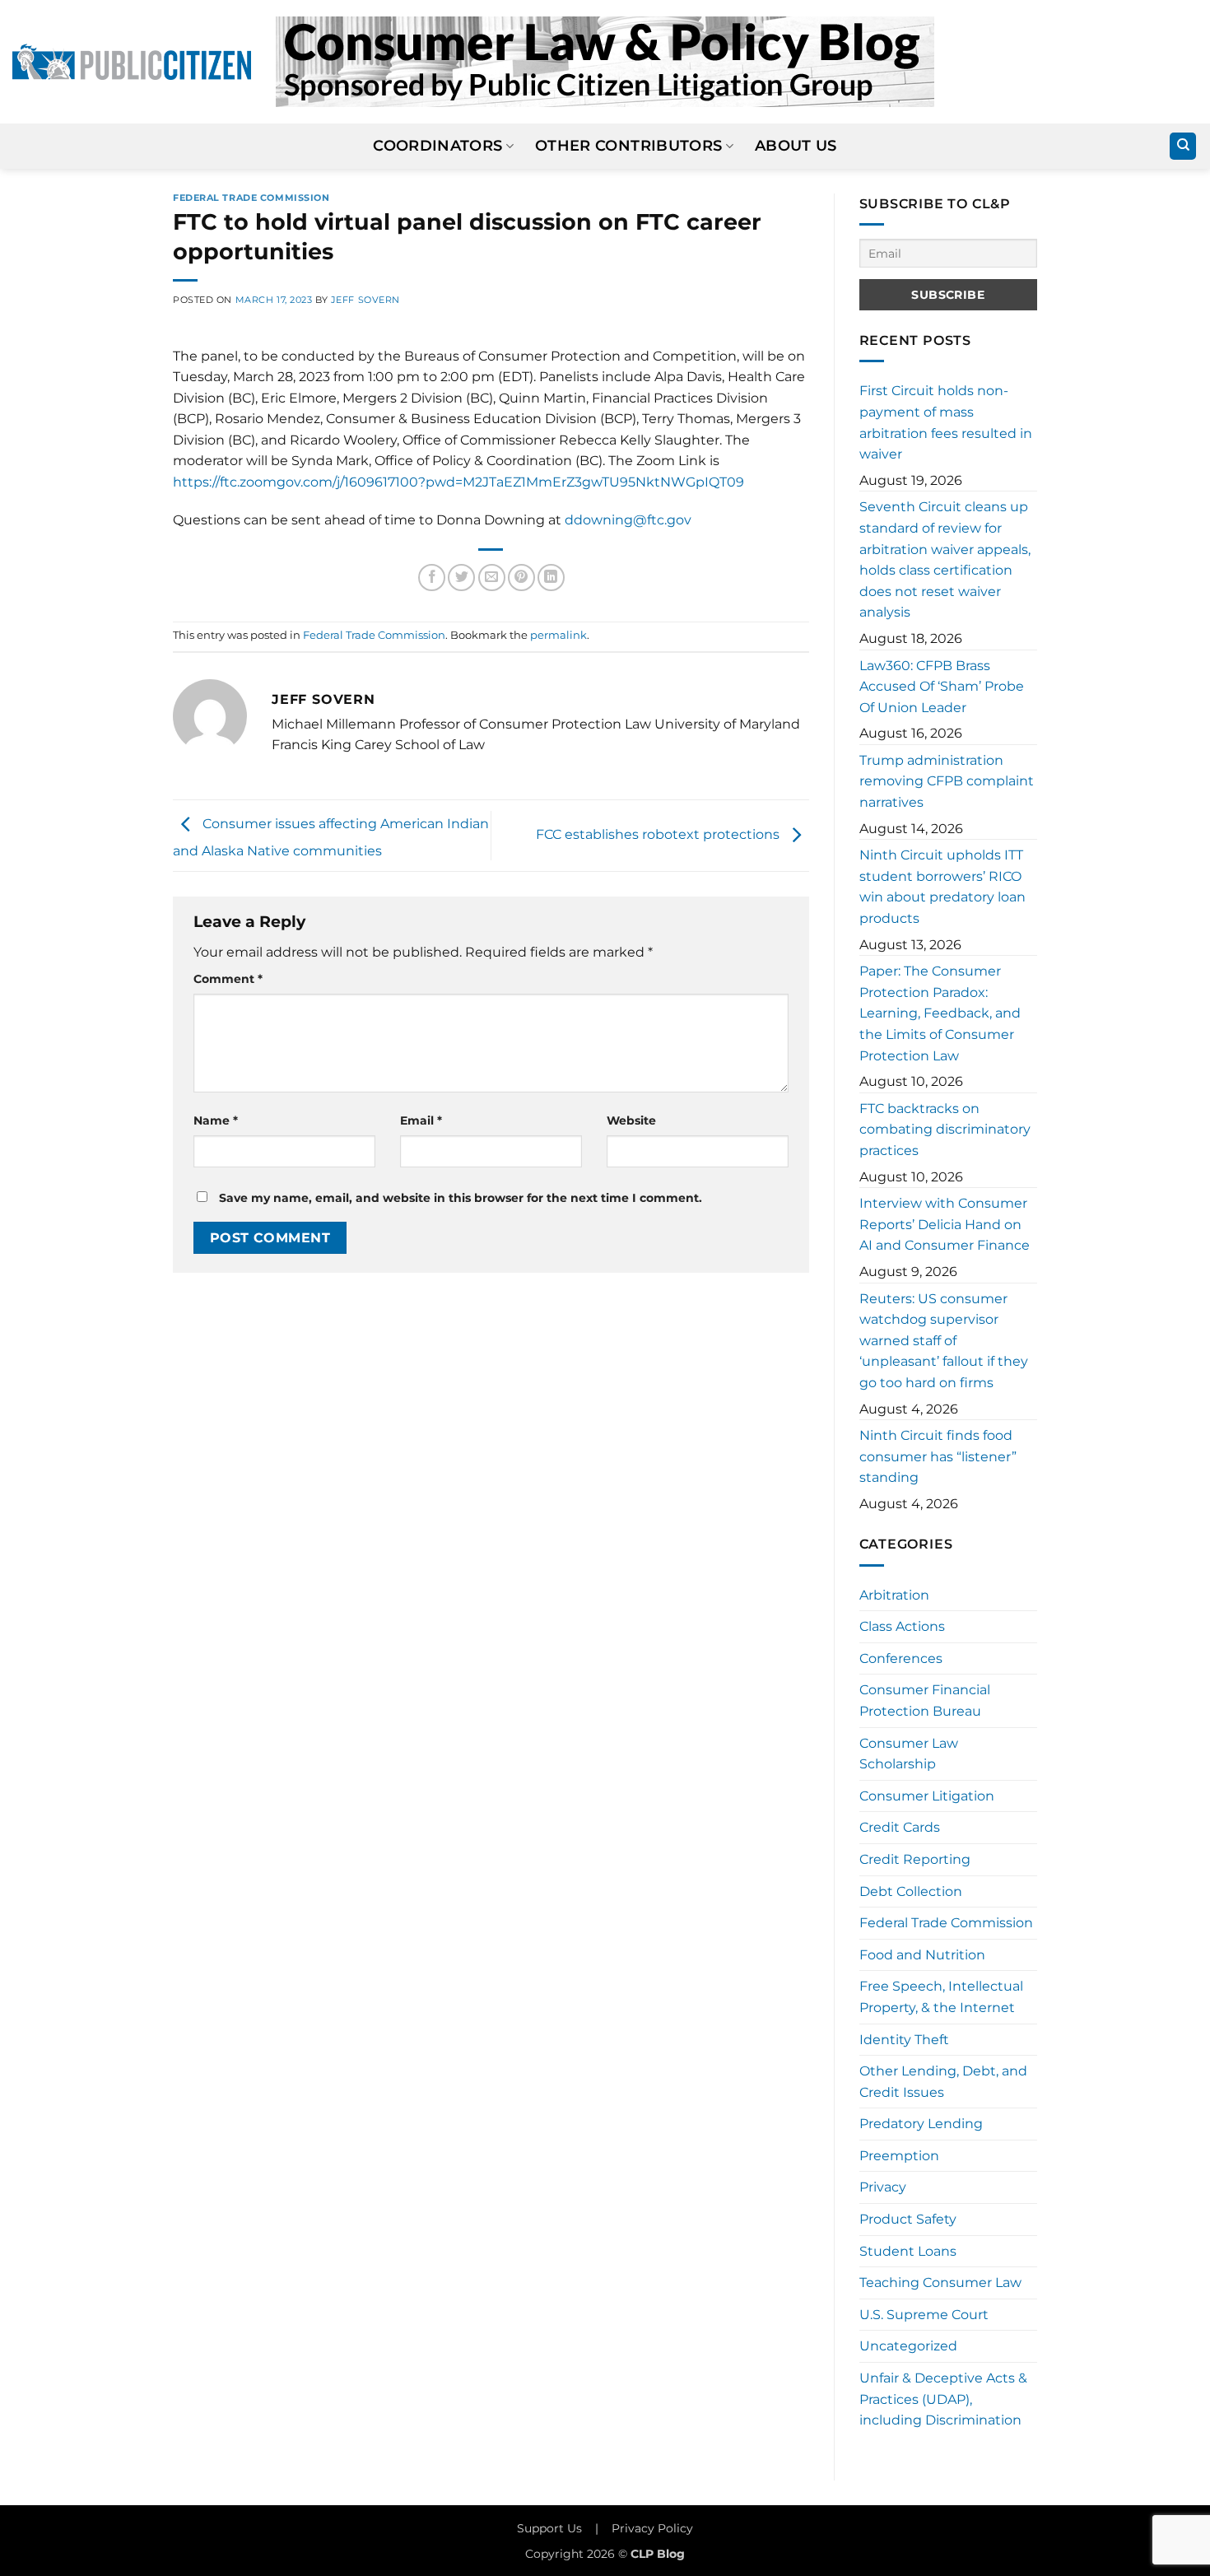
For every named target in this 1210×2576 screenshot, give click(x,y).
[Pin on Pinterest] (521, 578)
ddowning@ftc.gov (628, 520)
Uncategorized (908, 2346)
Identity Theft (904, 2040)
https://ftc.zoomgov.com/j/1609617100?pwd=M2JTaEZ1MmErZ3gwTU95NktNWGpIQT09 (458, 482)
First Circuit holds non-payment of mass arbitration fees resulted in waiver (946, 422)
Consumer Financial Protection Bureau (925, 1700)
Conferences (901, 1658)
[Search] (1183, 146)
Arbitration (894, 1595)
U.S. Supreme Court (924, 2315)
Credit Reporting (915, 1859)
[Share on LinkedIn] (551, 578)
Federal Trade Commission (251, 198)
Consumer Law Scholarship (909, 1754)
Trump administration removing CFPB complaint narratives (947, 781)
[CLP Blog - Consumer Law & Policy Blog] (605, 62)
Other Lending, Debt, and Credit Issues (943, 2082)
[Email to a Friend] (492, 578)
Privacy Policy (652, 2528)
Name (216, 1120)
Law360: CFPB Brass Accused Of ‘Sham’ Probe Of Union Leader (942, 687)
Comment (228, 979)
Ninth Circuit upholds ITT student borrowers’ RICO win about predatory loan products (942, 887)
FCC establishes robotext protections (659, 834)
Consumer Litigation (927, 1796)
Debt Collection (911, 1891)
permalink (558, 635)
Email (421, 1120)
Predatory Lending (921, 2124)
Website (631, 1120)
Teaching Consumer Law (940, 2283)
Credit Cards (900, 1827)
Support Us (549, 2528)
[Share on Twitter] (461, 578)
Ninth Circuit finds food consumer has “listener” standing (938, 1456)
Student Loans (908, 2251)
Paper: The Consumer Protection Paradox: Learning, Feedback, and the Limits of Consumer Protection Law (940, 1013)
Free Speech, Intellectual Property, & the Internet (941, 1997)
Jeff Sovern (365, 300)
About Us (796, 145)
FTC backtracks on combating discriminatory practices (945, 1130)
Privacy (883, 2187)
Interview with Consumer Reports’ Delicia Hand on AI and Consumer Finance (945, 1224)
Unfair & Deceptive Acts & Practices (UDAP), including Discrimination (943, 2399)
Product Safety (908, 2219)
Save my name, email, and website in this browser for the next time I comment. (461, 1198)
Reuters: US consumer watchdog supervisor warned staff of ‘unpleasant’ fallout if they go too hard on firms (944, 1341)
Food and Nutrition (922, 1955)
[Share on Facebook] (432, 578)
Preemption (899, 2156)
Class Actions (902, 1626)
